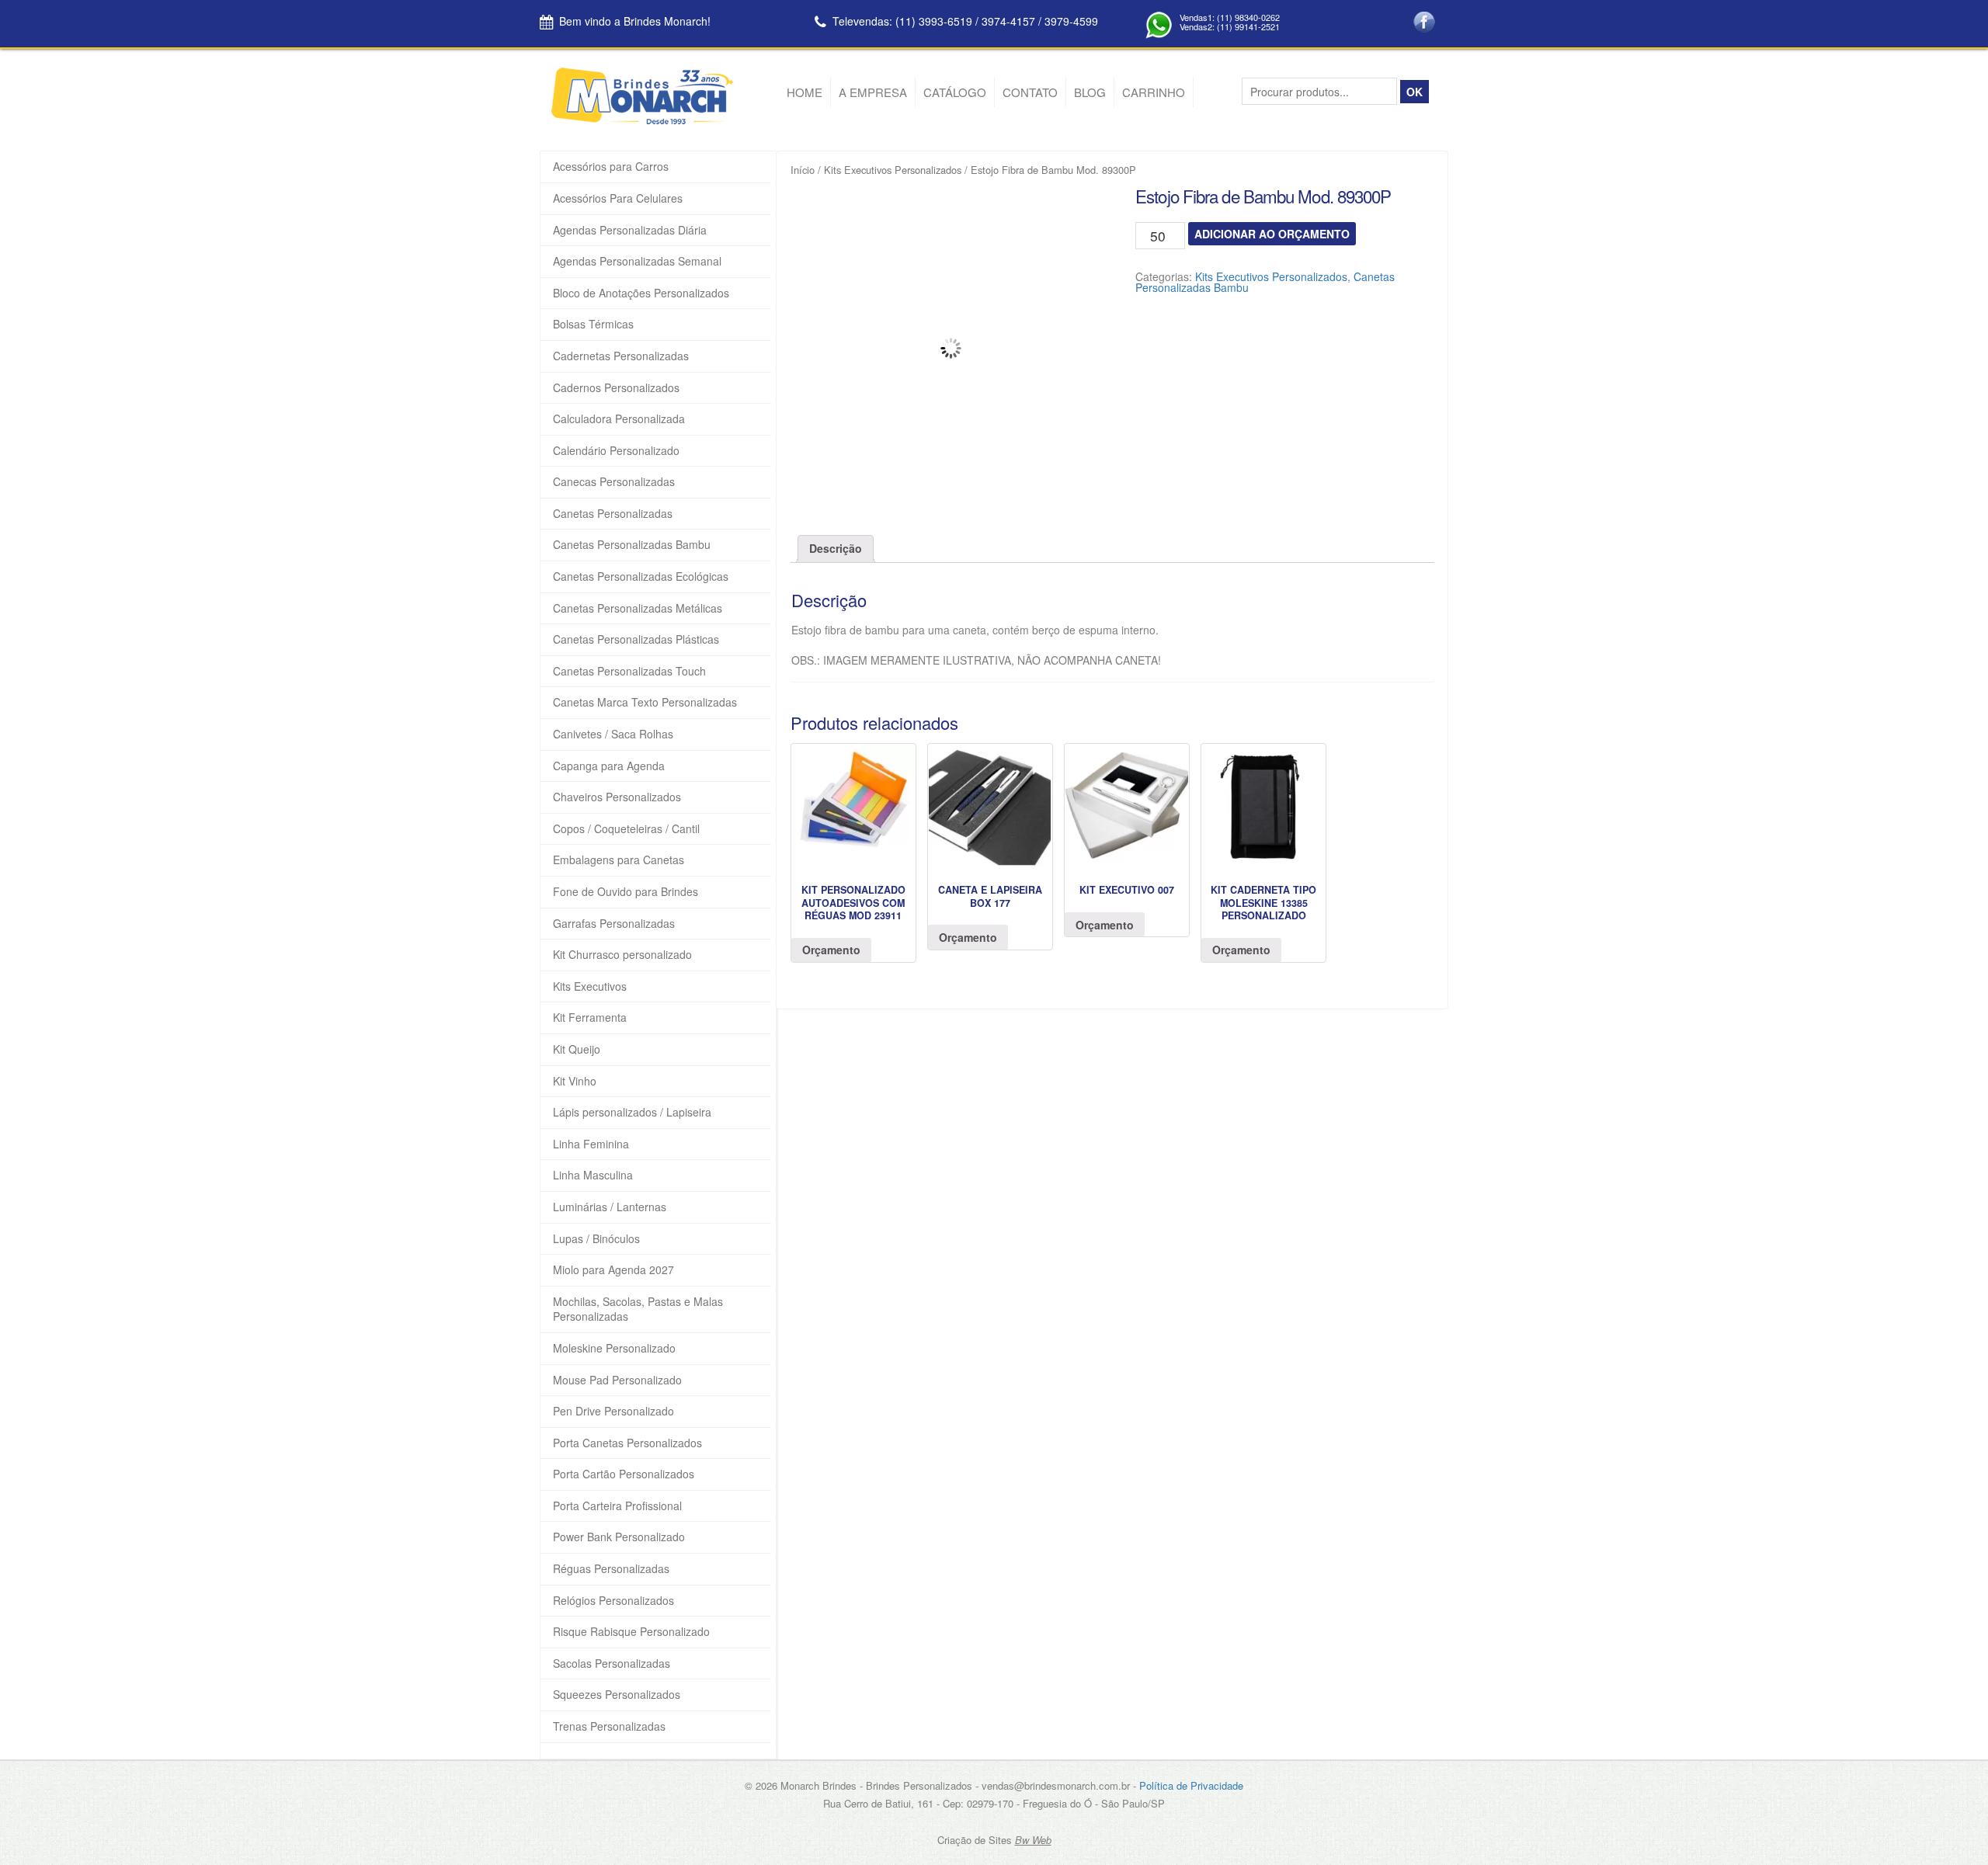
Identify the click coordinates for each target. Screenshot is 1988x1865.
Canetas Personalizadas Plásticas (636, 639)
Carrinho (1154, 92)
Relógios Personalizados (613, 1601)
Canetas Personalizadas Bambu (632, 545)
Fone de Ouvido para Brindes (626, 892)
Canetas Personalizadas (613, 514)
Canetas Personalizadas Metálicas (638, 608)
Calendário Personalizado (616, 451)
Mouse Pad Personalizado (617, 1380)
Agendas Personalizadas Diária (630, 230)
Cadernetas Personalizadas (621, 356)
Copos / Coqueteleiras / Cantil (626, 829)
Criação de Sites (975, 1840)
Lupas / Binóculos (596, 1239)
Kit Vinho (575, 1081)
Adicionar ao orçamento (1272, 234)
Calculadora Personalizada (619, 419)
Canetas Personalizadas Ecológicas (641, 577)
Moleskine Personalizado (614, 1348)
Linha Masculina (593, 1175)
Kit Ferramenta (590, 1018)
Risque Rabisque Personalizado (631, 1632)
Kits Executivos (590, 986)
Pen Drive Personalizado (613, 1411)
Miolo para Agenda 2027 (613, 1270)
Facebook (1424, 23)
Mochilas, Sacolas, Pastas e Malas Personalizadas (638, 1309)
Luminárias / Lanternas (610, 1207)
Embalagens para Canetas (619, 860)
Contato (1030, 92)
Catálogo (955, 92)
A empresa (873, 92)
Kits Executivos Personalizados (893, 170)
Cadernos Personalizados (616, 388)
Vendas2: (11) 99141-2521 (1230, 26)
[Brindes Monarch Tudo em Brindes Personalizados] (643, 120)
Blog (1090, 92)
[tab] (836, 549)
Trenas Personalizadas (609, 1726)
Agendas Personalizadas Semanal (637, 261)
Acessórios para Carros (611, 167)
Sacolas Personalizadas (612, 1664)
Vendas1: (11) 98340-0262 (1230, 17)
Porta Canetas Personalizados (627, 1443)
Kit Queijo (577, 1049)
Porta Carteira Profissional (617, 1506)
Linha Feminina (591, 1144)
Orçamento (831, 950)
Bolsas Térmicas (593, 324)
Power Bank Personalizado (619, 1537)
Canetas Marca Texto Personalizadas (645, 702)
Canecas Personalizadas (614, 482)
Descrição (836, 548)
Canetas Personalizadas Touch (629, 671)
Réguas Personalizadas (611, 1569)
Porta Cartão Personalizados (624, 1474)
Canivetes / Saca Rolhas (613, 734)
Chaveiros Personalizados (617, 797)
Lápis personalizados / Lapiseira (632, 1112)
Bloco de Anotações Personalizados (641, 293)
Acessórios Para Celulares (618, 198)
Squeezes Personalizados (617, 1695)
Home (805, 92)
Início (803, 170)
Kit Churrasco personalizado (622, 955)
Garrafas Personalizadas (614, 924)
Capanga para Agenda (609, 766)
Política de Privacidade (1191, 1785)
